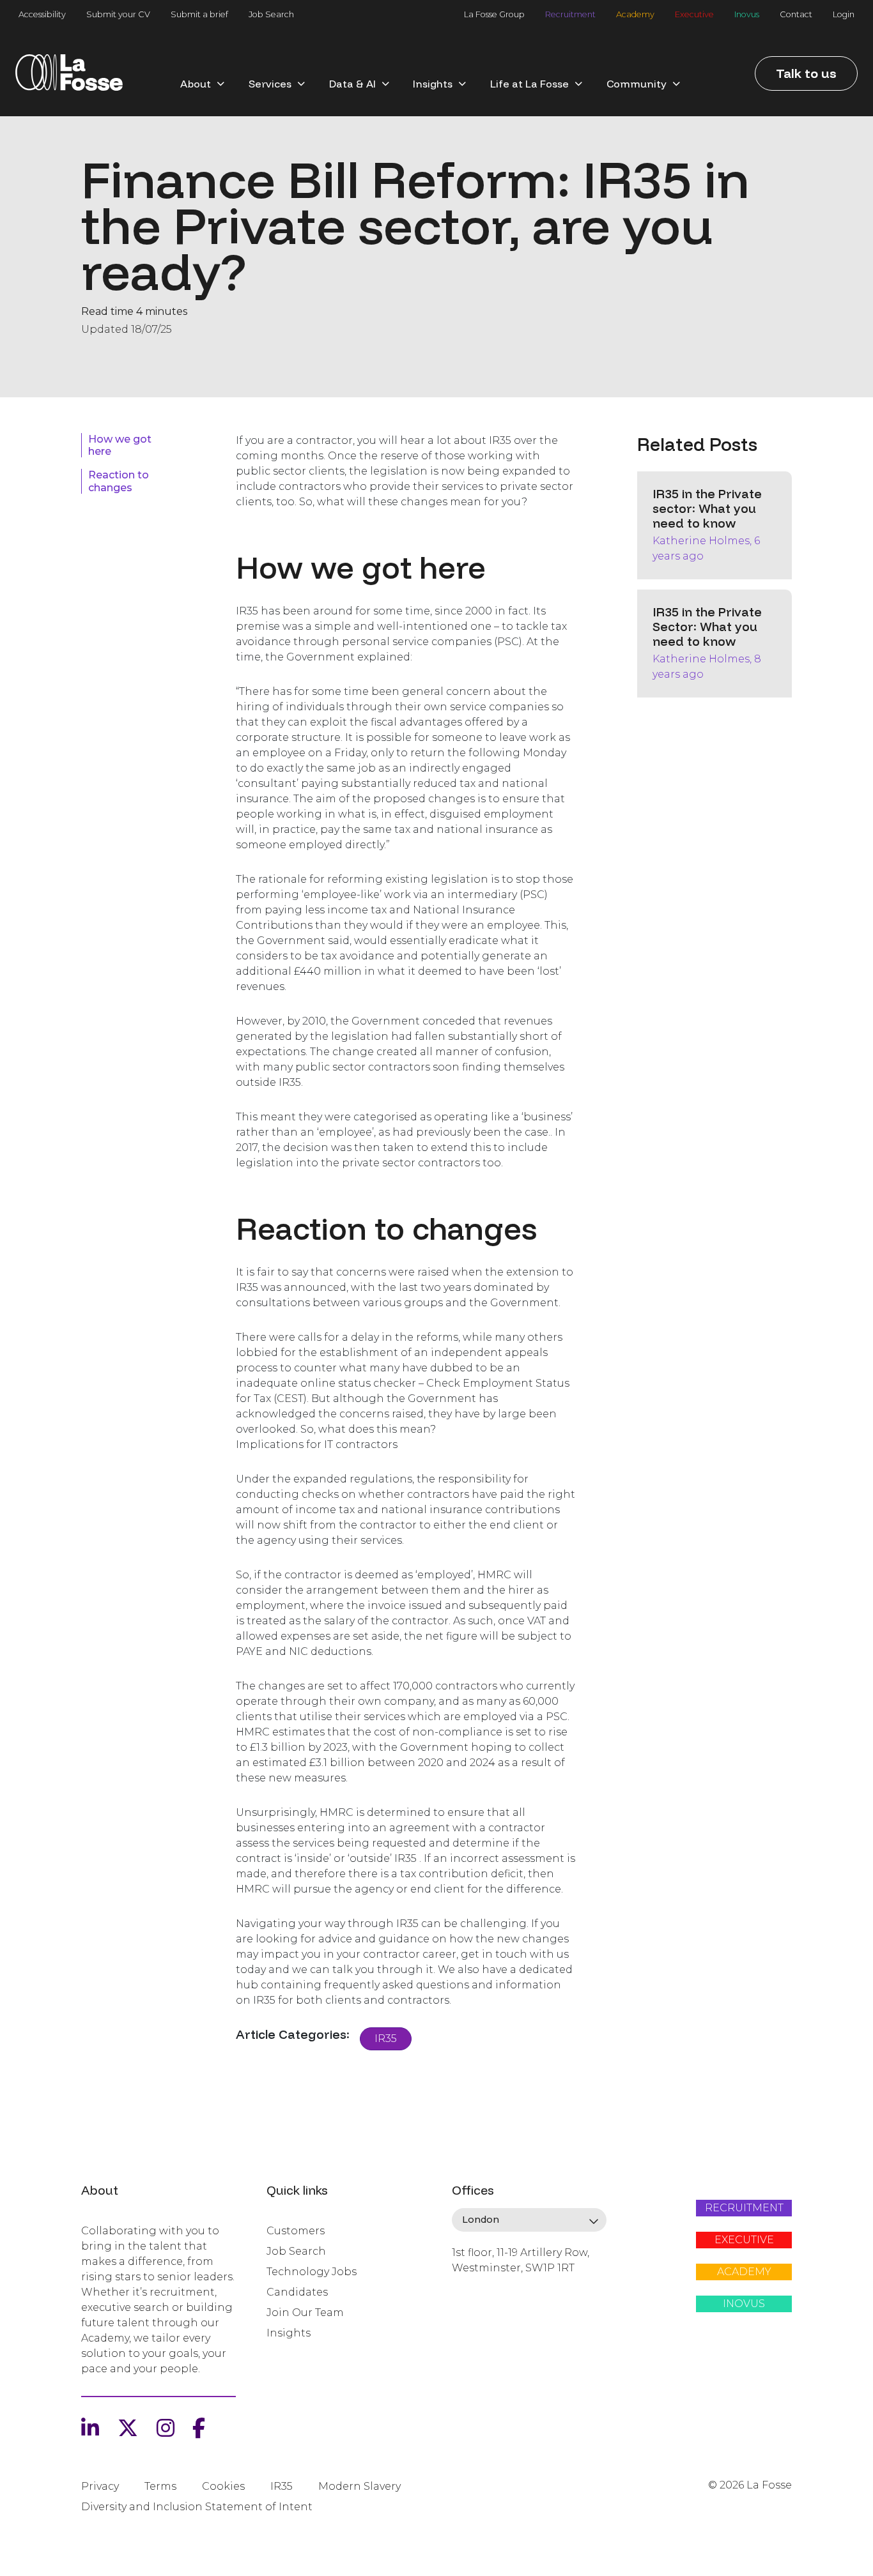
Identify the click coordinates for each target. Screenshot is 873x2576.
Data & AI (352, 84)
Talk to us (806, 73)
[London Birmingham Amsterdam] (529, 2220)
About (196, 84)
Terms (160, 2486)
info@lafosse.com (495, 2290)
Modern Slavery (359, 2486)
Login (844, 14)
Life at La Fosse (529, 84)
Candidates (297, 2292)
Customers (296, 2231)
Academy (635, 14)
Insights (433, 84)
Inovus (747, 14)
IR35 (386, 2039)
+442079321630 (489, 2312)
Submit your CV (118, 14)
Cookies (223, 2486)
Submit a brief (199, 14)
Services (270, 84)
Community (637, 84)
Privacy (100, 2486)
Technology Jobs (312, 2272)
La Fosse (69, 77)
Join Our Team (305, 2313)
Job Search (271, 14)
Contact (796, 14)
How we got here (120, 445)
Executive (694, 14)
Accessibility (42, 14)
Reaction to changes (119, 481)
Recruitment (570, 14)
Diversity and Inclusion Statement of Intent (197, 2507)
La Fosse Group (494, 14)
